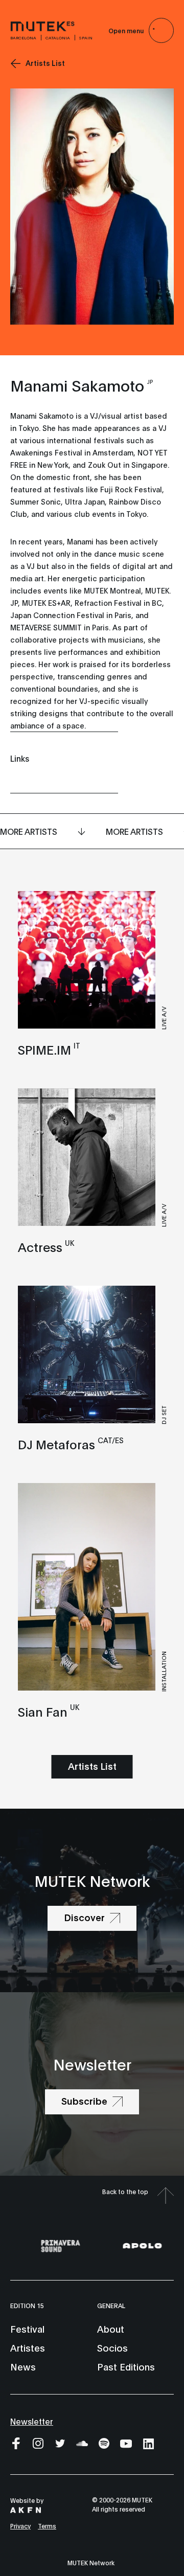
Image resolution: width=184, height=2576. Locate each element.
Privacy (20, 2526)
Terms (47, 2526)
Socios (112, 2347)
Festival (27, 2329)
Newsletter (32, 2421)
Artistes (28, 2347)
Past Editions (126, 2366)
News (23, 2366)
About (111, 2329)
